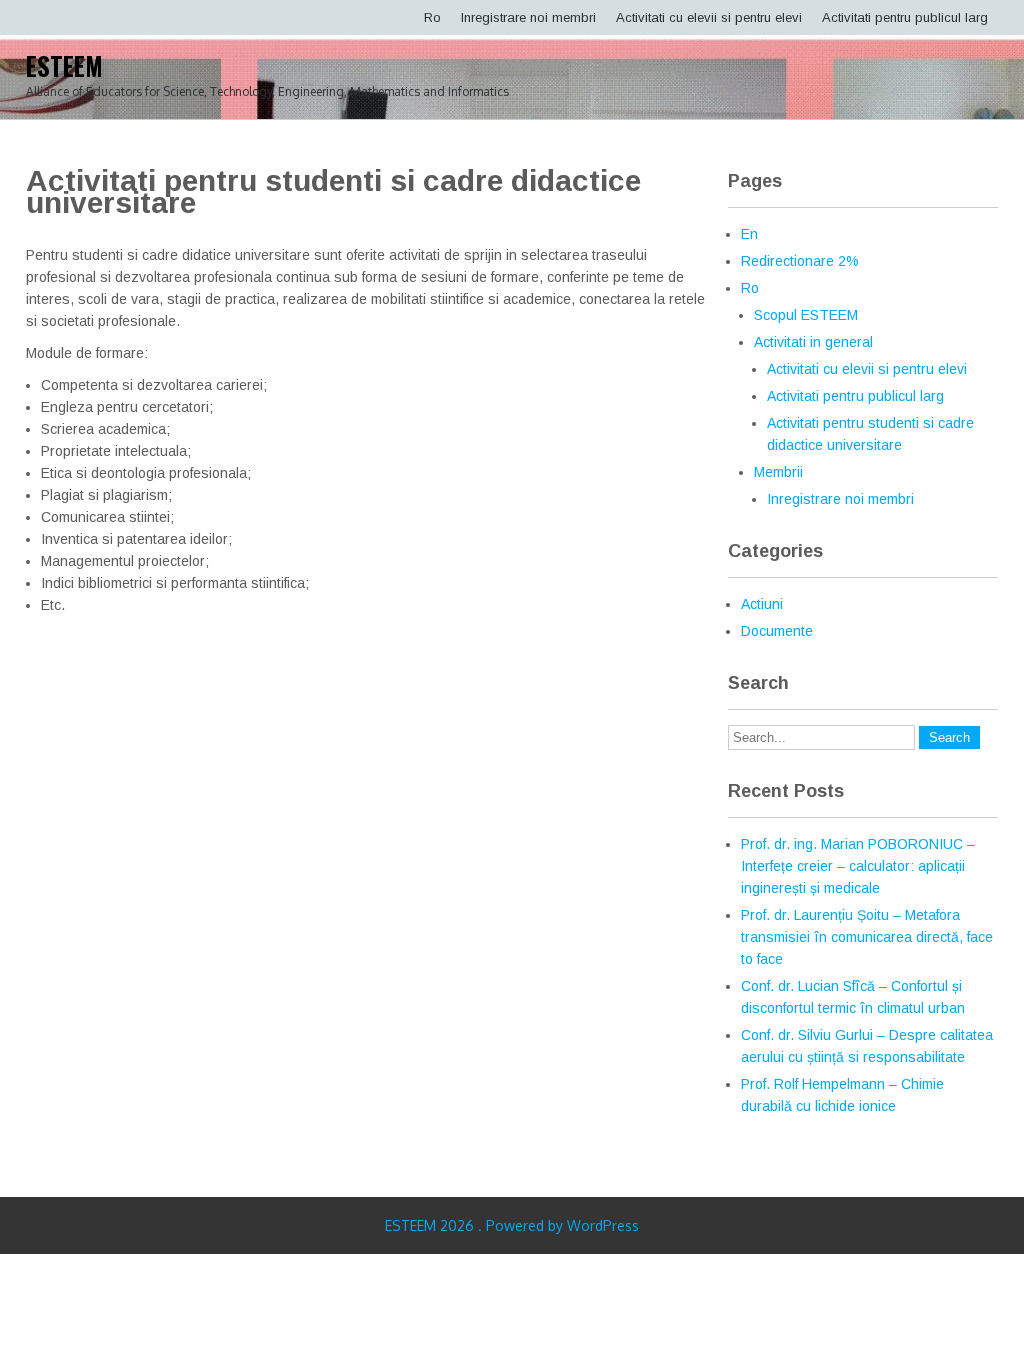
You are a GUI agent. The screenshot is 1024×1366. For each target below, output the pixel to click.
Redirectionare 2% (800, 261)
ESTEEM (64, 65)
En (749, 234)
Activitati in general (813, 342)
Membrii (778, 472)
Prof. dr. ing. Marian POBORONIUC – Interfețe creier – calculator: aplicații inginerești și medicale (858, 866)
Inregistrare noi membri (528, 17)
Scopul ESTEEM (806, 315)
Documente (777, 631)
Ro (432, 17)
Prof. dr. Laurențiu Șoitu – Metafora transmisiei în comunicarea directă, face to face (867, 937)
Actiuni (762, 604)
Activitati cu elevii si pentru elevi (709, 17)
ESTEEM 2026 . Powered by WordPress (512, 1225)
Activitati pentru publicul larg (905, 17)
